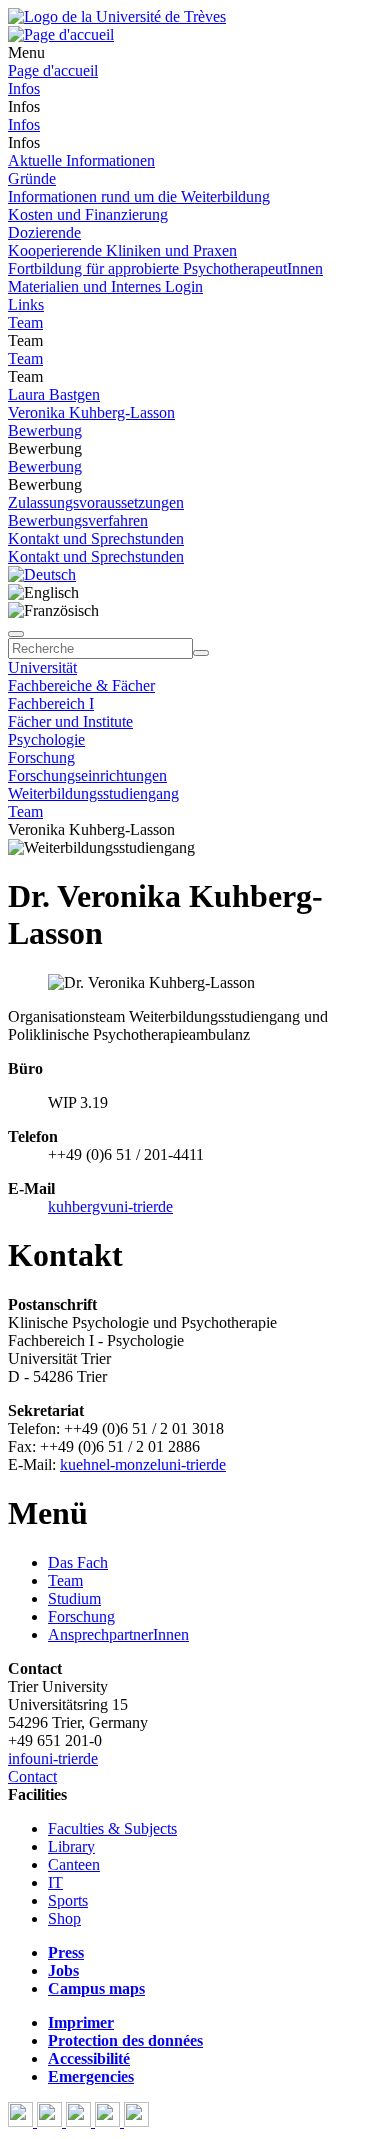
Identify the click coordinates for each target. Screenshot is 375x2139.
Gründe (32, 178)
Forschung (41, 757)
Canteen (74, 1864)
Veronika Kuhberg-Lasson (91, 412)
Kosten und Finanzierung (88, 214)
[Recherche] (201, 653)
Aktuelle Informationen (81, 160)
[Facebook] (22, 2121)
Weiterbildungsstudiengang (93, 793)
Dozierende (44, 232)
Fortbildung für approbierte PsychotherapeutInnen (165, 268)
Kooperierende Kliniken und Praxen (122, 250)
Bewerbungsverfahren (78, 520)
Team (25, 322)
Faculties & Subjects (112, 1828)
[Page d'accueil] (61, 34)
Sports (68, 1900)
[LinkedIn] (136, 2121)
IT (55, 1882)
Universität (42, 667)
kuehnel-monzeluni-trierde (143, 1464)
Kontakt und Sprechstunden (96, 538)
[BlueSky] (51, 2121)
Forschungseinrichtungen (87, 775)
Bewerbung (45, 430)
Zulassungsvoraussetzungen (96, 502)
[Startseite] (117, 16)
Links (26, 304)
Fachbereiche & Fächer (81, 685)
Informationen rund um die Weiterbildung (139, 196)
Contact (32, 1776)
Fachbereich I (51, 703)
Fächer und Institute (70, 721)
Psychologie (46, 739)
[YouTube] (80, 2121)
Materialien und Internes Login (105, 286)
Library (71, 1846)
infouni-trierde (53, 1758)
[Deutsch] (42, 574)
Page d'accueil (53, 70)
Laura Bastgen (54, 394)
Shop (64, 1918)
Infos (24, 88)
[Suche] (16, 634)
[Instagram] (109, 2121)
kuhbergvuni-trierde (110, 1206)
